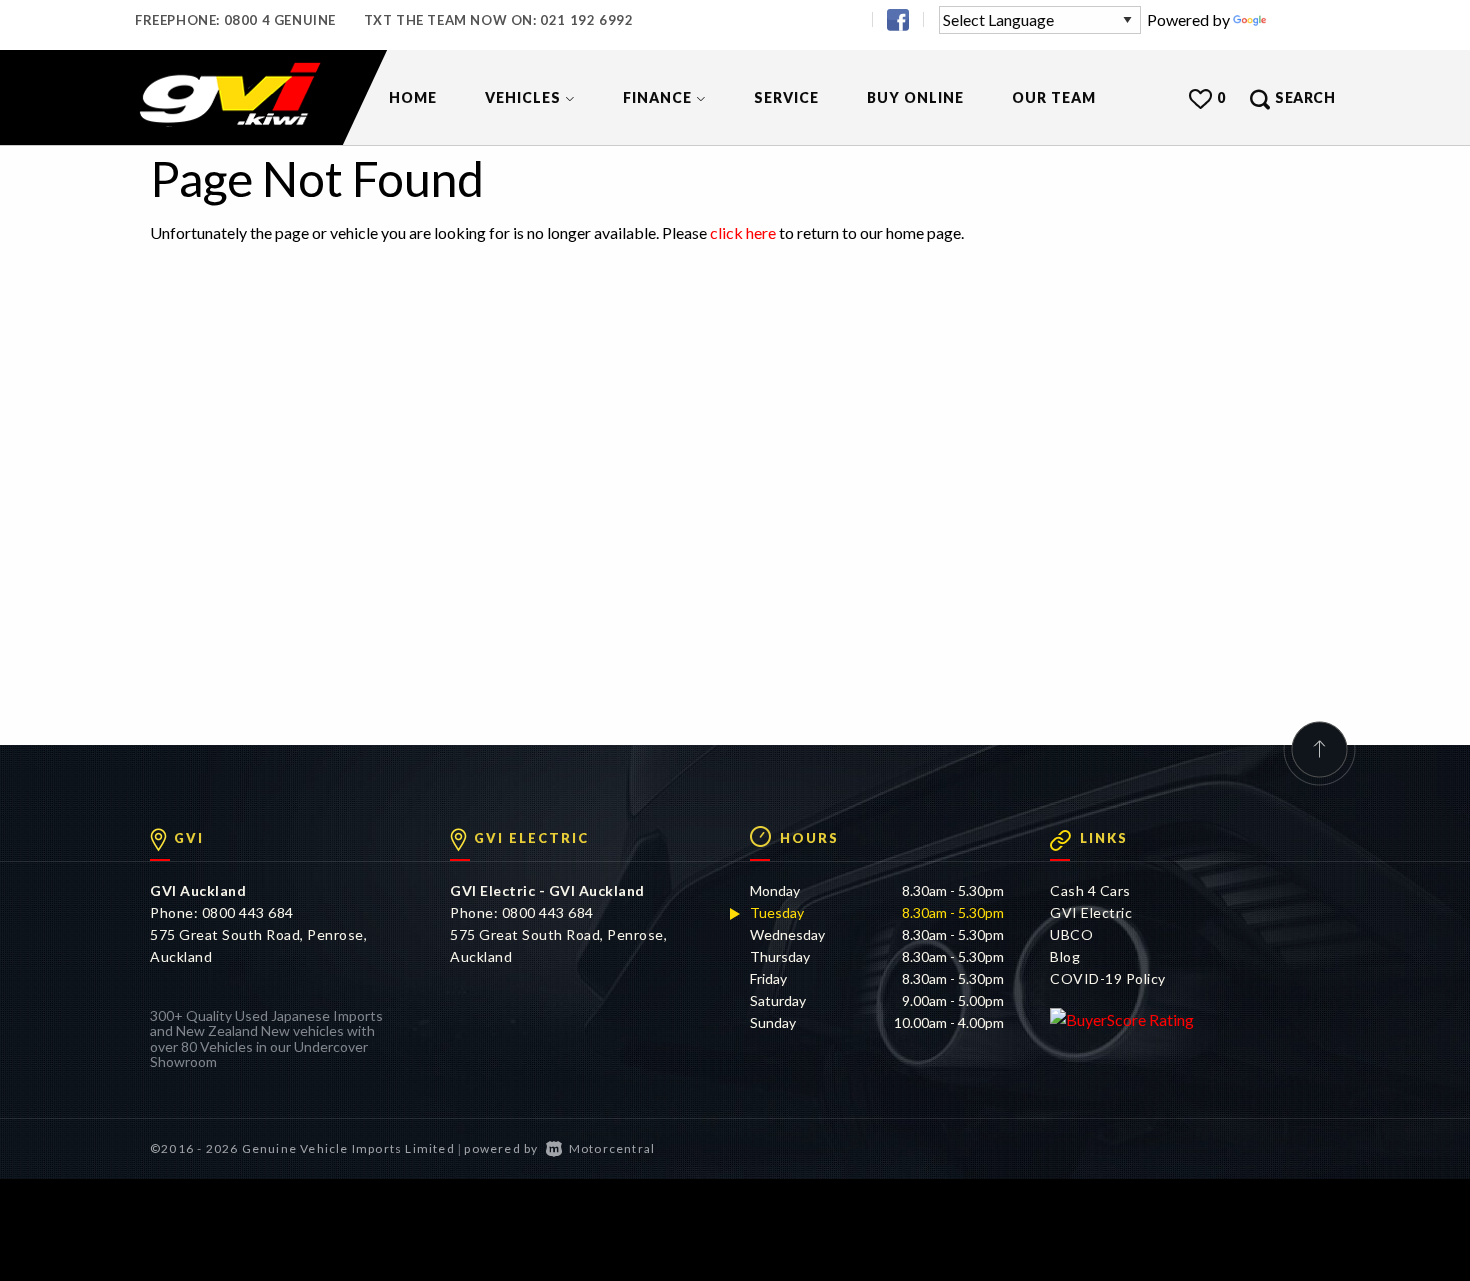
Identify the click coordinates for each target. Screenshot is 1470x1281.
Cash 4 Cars (1090, 890)
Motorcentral (612, 1148)
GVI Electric (1091, 912)
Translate (1302, 19)
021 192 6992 (586, 20)
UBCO (1071, 934)
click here (743, 232)
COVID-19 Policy (1108, 978)
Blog (1065, 956)
